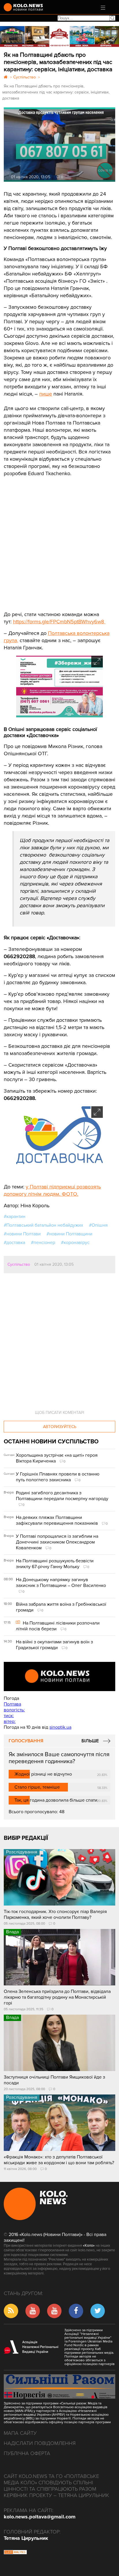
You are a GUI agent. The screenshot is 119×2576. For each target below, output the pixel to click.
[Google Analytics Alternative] (15, 2553)
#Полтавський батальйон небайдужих (43, 1225)
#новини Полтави (22, 1234)
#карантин (15, 1217)
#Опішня (98, 1225)
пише (46, 394)
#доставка (14, 1243)
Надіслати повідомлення (40, 2443)
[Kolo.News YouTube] (59, 1676)
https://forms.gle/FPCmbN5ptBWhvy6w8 (59, 622)
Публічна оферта (27, 2453)
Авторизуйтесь (60, 1427)
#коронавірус (75, 1243)
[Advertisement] (47, 540)
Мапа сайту (20, 2433)
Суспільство (19, 1264)
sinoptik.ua (60, 1727)
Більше (90, 1741)
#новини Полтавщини (69, 1234)
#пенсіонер (43, 1243)
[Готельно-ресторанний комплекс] (59, 36)
